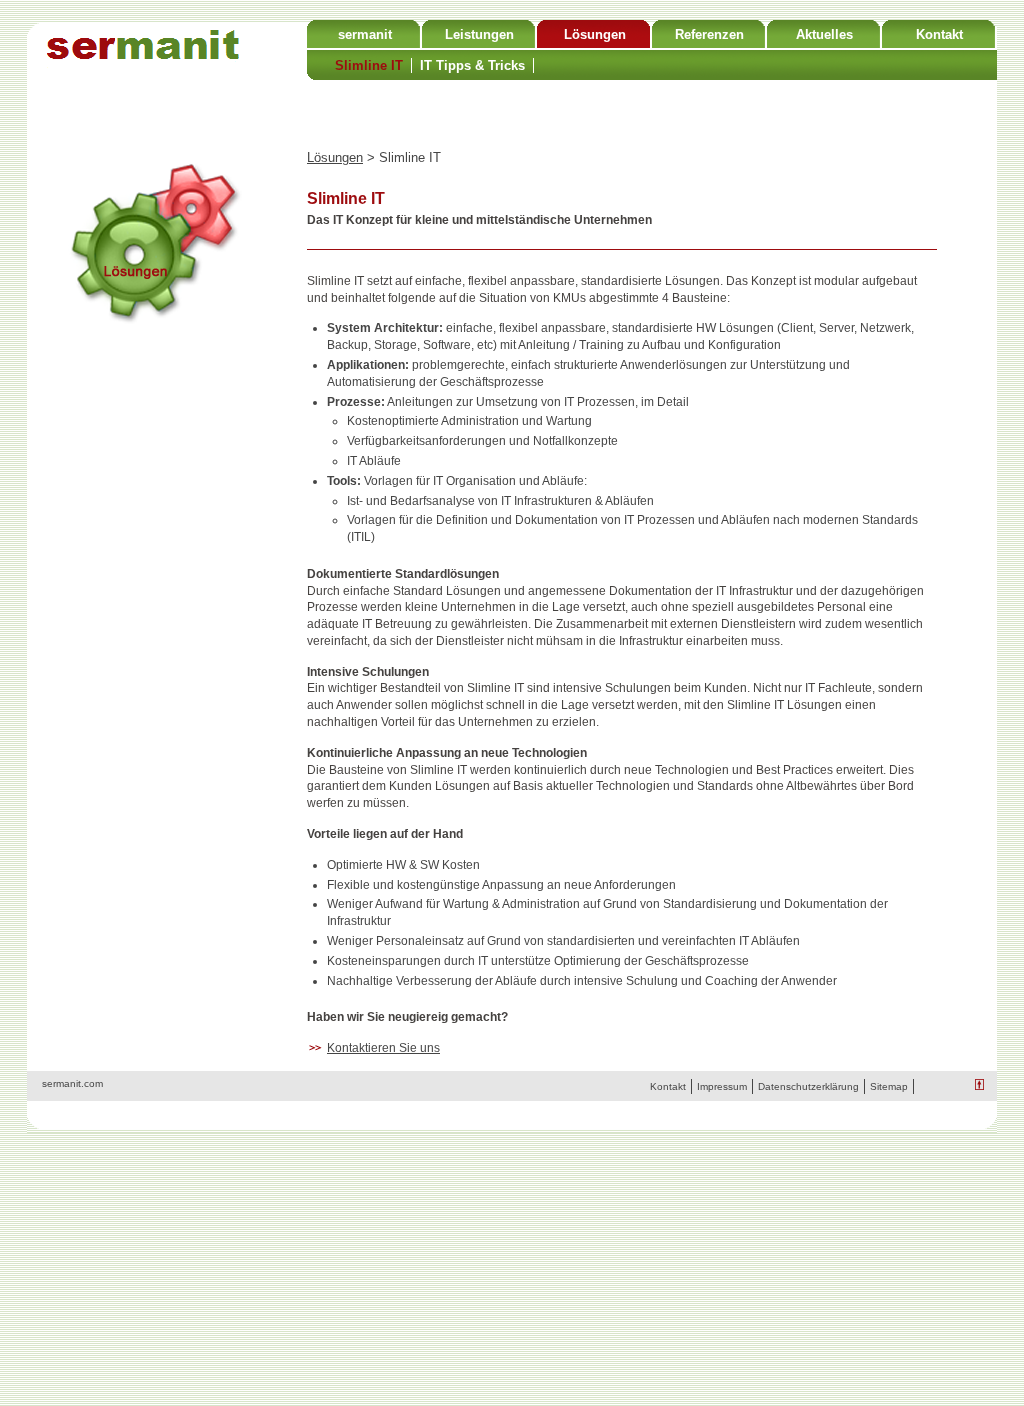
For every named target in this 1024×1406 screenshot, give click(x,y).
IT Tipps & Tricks (472, 65)
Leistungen (479, 34)
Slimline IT (369, 65)
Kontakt (939, 34)
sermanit (365, 34)
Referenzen (709, 34)
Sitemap (889, 1086)
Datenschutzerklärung (808, 1086)
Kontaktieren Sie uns (383, 1048)
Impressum (722, 1086)
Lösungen (595, 34)
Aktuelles (824, 34)
